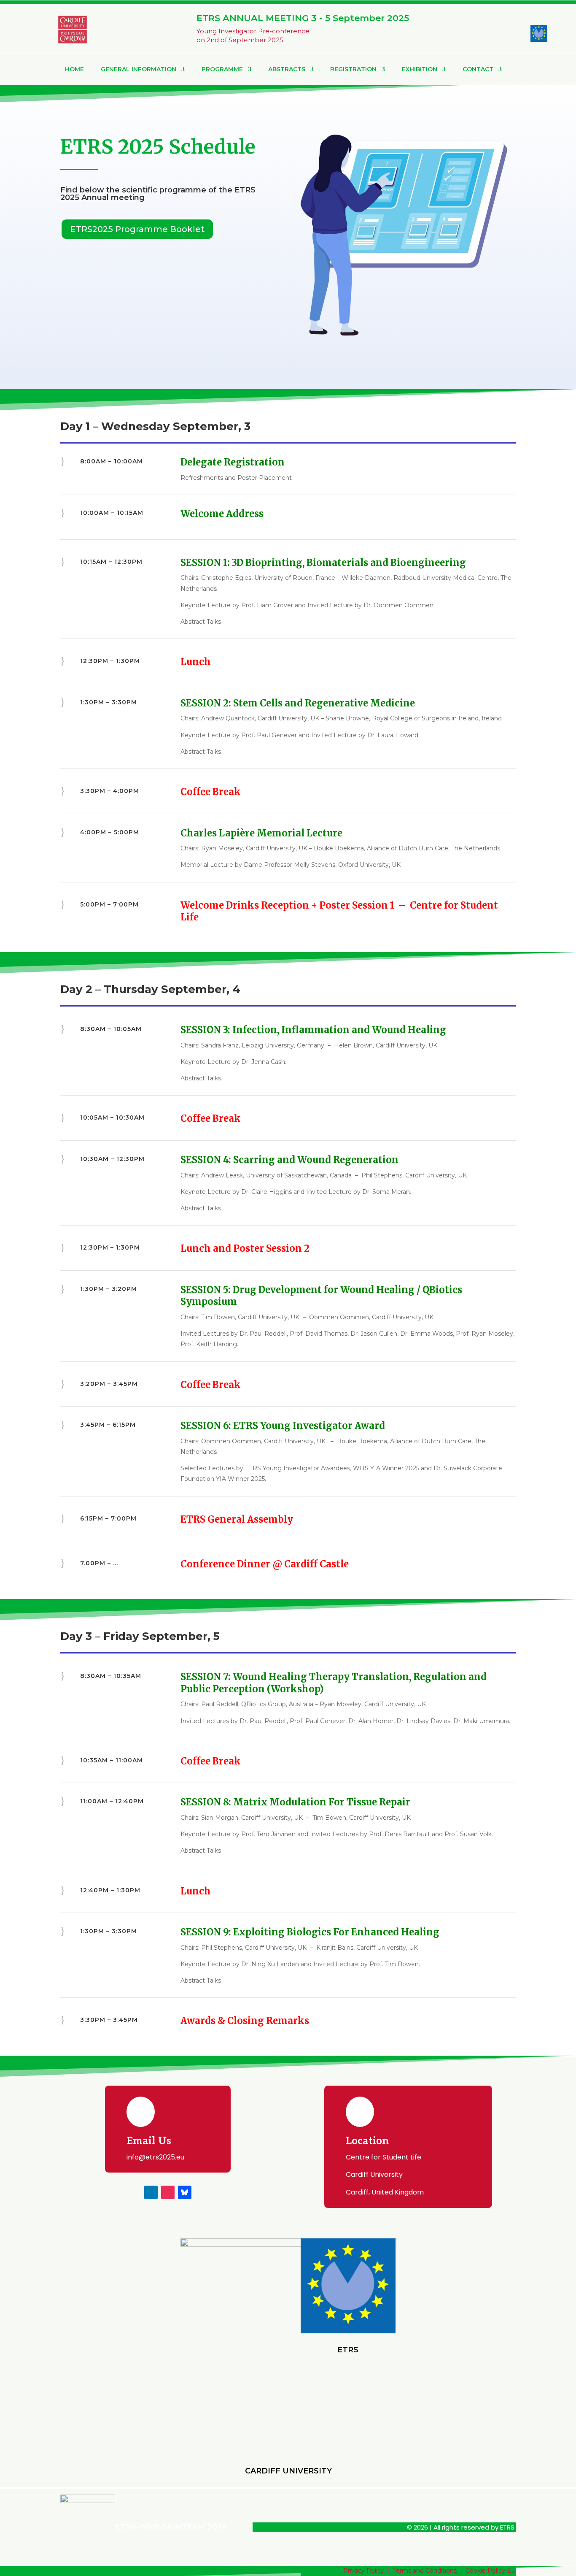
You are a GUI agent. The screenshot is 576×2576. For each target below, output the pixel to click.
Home (74, 69)
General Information (139, 69)
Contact (478, 69)
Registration (353, 69)
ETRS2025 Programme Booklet (137, 229)
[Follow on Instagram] (168, 2192)
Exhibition (420, 69)
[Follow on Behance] (185, 2192)
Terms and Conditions (425, 2571)
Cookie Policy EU (491, 2571)
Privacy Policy (364, 2571)
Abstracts (287, 69)
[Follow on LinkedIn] (151, 2192)
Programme (222, 69)
